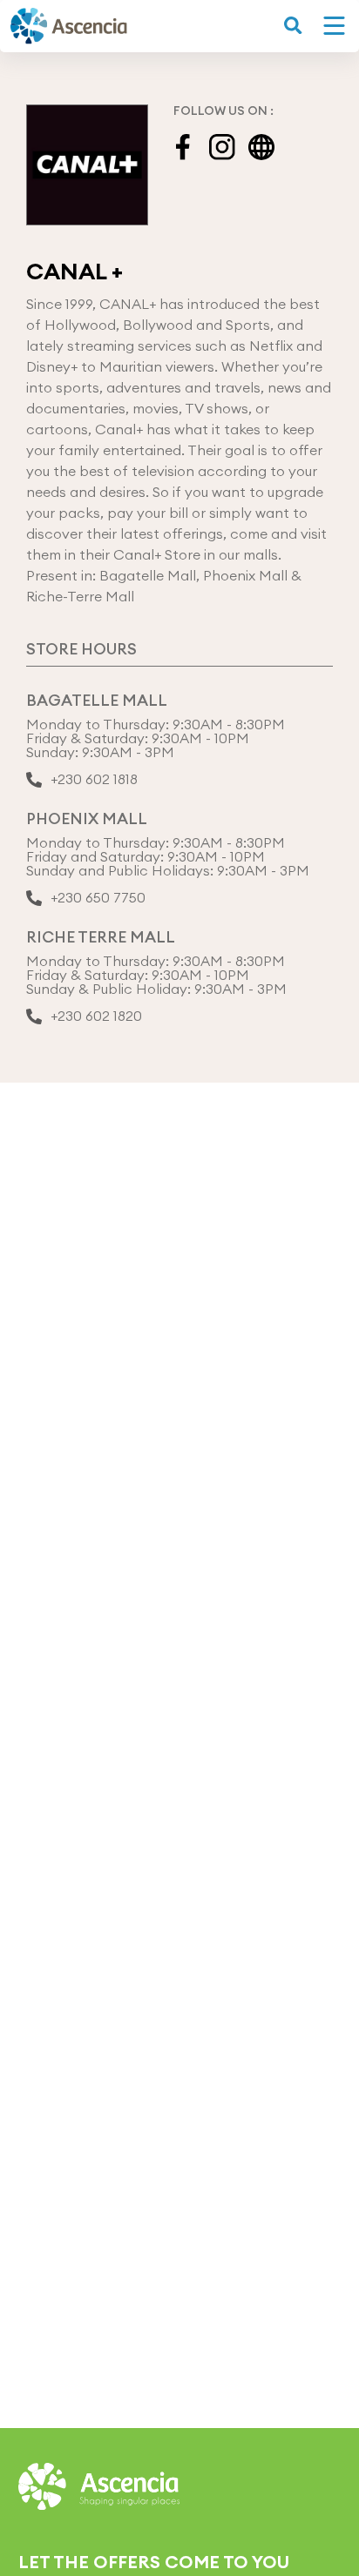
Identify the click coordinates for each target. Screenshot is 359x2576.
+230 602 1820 (96, 1016)
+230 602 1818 (94, 780)
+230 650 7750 (98, 898)
